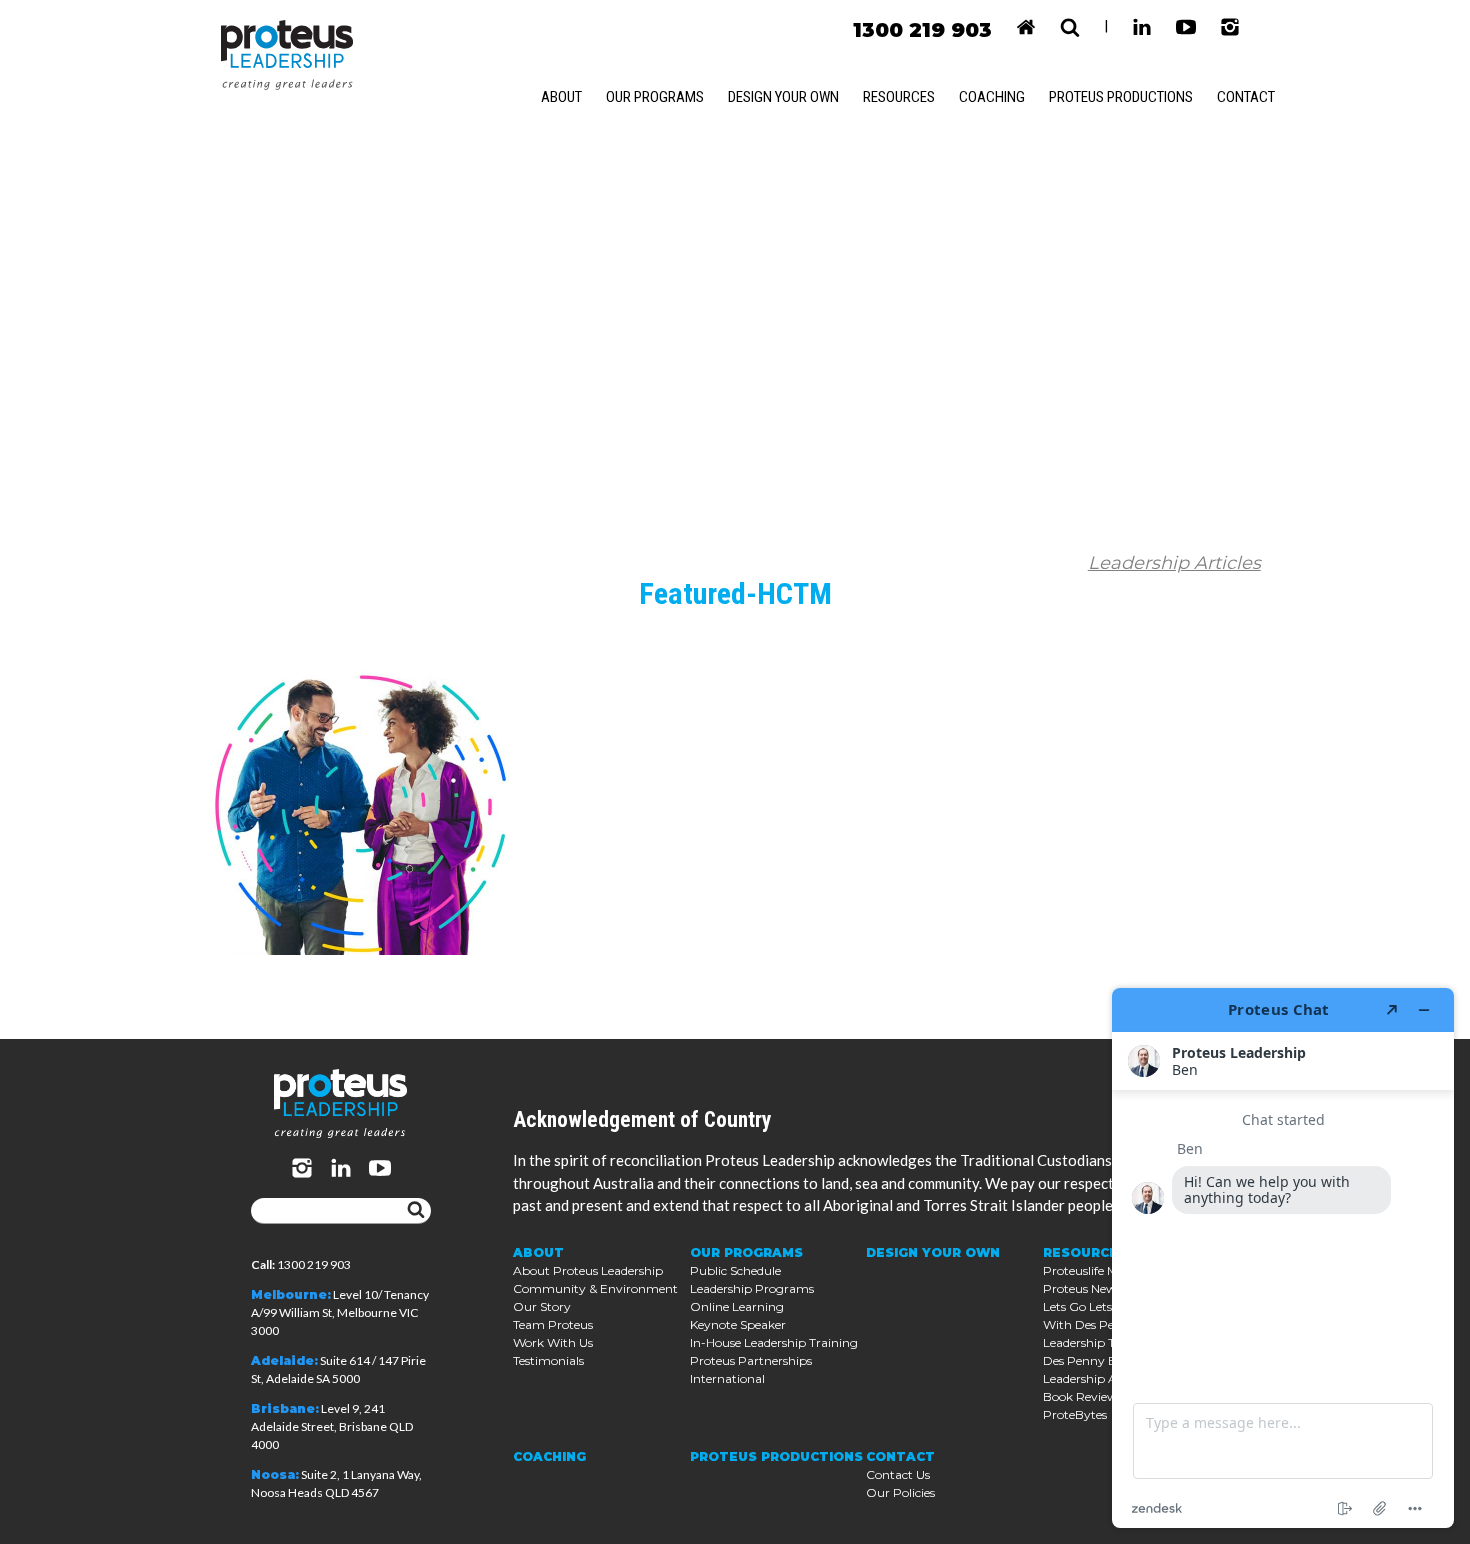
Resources (899, 97)
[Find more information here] (1283, 1258)
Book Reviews (1083, 1396)
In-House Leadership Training (774, 1342)
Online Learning (737, 1306)
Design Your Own (783, 97)
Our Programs (655, 97)
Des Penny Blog (1089, 1360)
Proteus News (1082, 1288)
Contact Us (898, 1474)
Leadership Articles (1174, 563)
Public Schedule (735, 1270)
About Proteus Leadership (588, 1270)
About (561, 97)
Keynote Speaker (738, 1324)
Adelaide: (284, 1360)
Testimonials (548, 1360)
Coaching (992, 97)
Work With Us (553, 1342)
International (727, 1378)
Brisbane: (285, 1408)
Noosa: (275, 1474)
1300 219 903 (922, 30)
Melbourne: (291, 1294)
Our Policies (900, 1492)
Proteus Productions (1121, 97)
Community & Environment (595, 1288)
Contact (1246, 97)
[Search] (416, 1211)
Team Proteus (553, 1324)
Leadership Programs (752, 1288)
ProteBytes (1075, 1414)
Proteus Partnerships (751, 1360)
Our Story (542, 1306)
